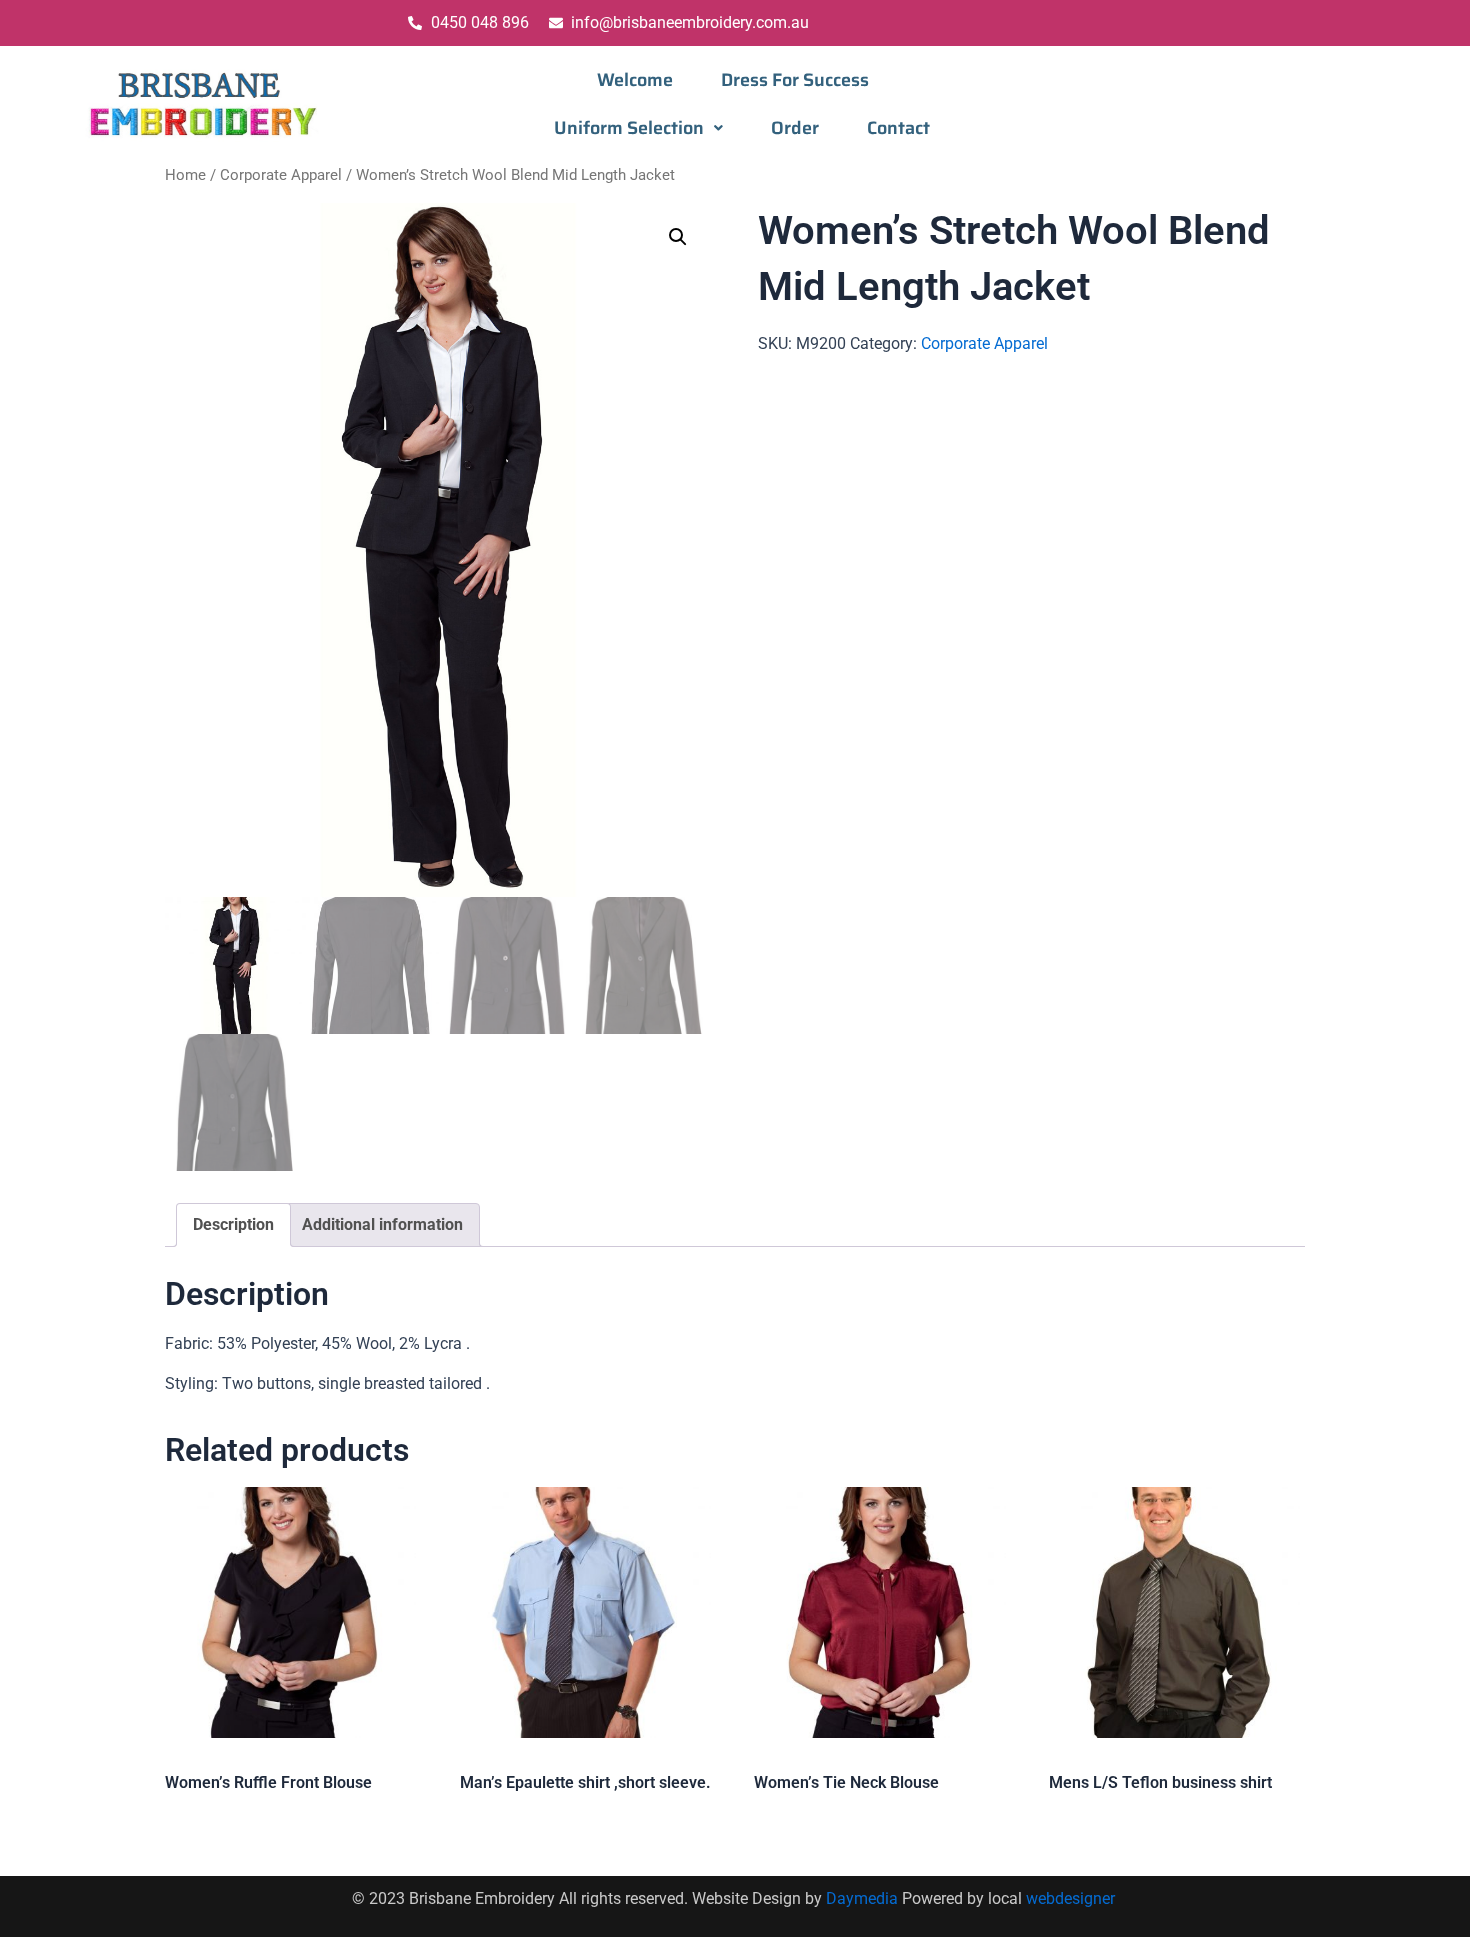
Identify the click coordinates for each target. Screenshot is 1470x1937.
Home (185, 175)
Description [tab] (233, 1224)
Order (795, 128)
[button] (638, 128)
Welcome (635, 80)
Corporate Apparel (281, 175)
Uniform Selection (629, 128)
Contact (898, 128)
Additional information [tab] (382, 1224)
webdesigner (1072, 1898)
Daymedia (864, 1898)
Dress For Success (795, 80)
